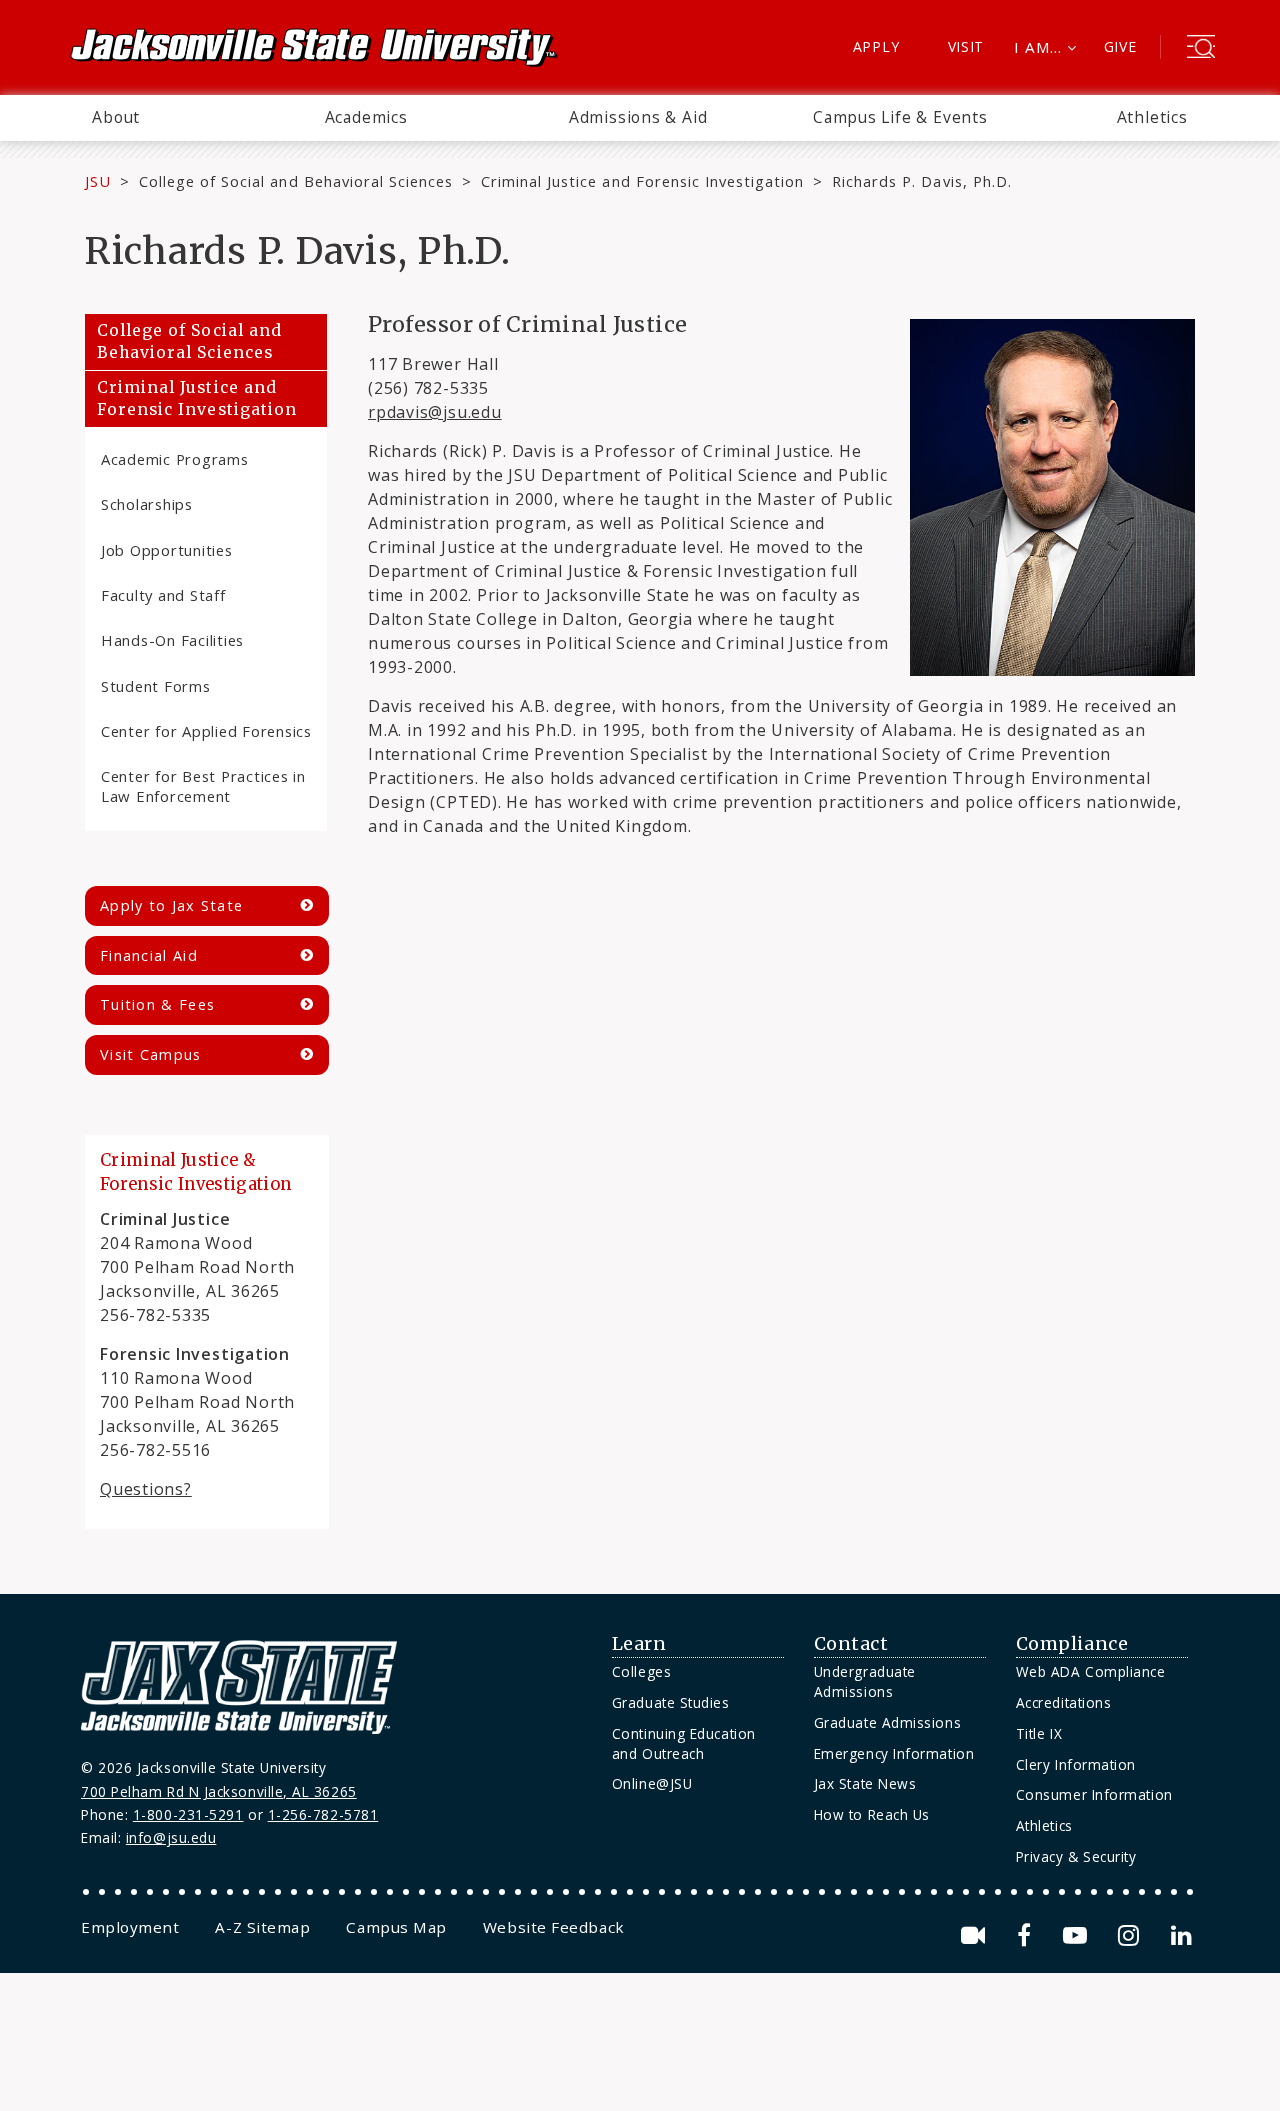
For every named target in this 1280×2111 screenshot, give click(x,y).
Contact (851, 1644)
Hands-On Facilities (172, 640)
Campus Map (396, 1927)
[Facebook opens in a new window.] (1027, 1935)
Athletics (1152, 117)
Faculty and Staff (163, 595)
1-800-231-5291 (188, 1814)
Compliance (1072, 1644)
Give (1120, 46)
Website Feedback (554, 1927)
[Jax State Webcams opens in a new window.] (976, 1935)
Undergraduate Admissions (865, 1681)
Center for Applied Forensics (206, 731)
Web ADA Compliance (1091, 1671)
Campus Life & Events (900, 117)
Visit (966, 46)
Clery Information (1076, 1764)
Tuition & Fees (157, 1004)
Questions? (146, 1489)
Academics (366, 117)
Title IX (1039, 1733)
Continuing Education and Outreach (684, 1743)
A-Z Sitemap (262, 1927)
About (116, 117)
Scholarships (147, 504)
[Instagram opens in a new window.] (1132, 1935)
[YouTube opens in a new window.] (1078, 1935)
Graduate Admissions (887, 1722)
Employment (130, 1927)
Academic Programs (175, 459)
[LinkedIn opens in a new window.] (1180, 1935)
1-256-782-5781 (323, 1814)
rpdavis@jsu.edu (435, 412)
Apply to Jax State (171, 905)
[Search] (1201, 49)
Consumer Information (1094, 1794)
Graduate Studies (671, 1702)
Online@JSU (652, 1783)
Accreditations (1064, 1702)
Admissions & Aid (638, 117)
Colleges (641, 1671)
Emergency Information (894, 1753)
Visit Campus (151, 1054)
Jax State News (865, 1783)
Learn (639, 1644)
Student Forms (156, 686)
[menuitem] (116, 118)
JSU (98, 181)
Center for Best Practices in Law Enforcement (203, 785)
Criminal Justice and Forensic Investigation (642, 181)
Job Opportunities (167, 550)
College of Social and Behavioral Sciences (296, 181)
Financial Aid (149, 955)
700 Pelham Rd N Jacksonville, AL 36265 (219, 1791)
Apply (876, 46)
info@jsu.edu (171, 1837)
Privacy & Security (1076, 1856)
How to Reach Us (872, 1814)
